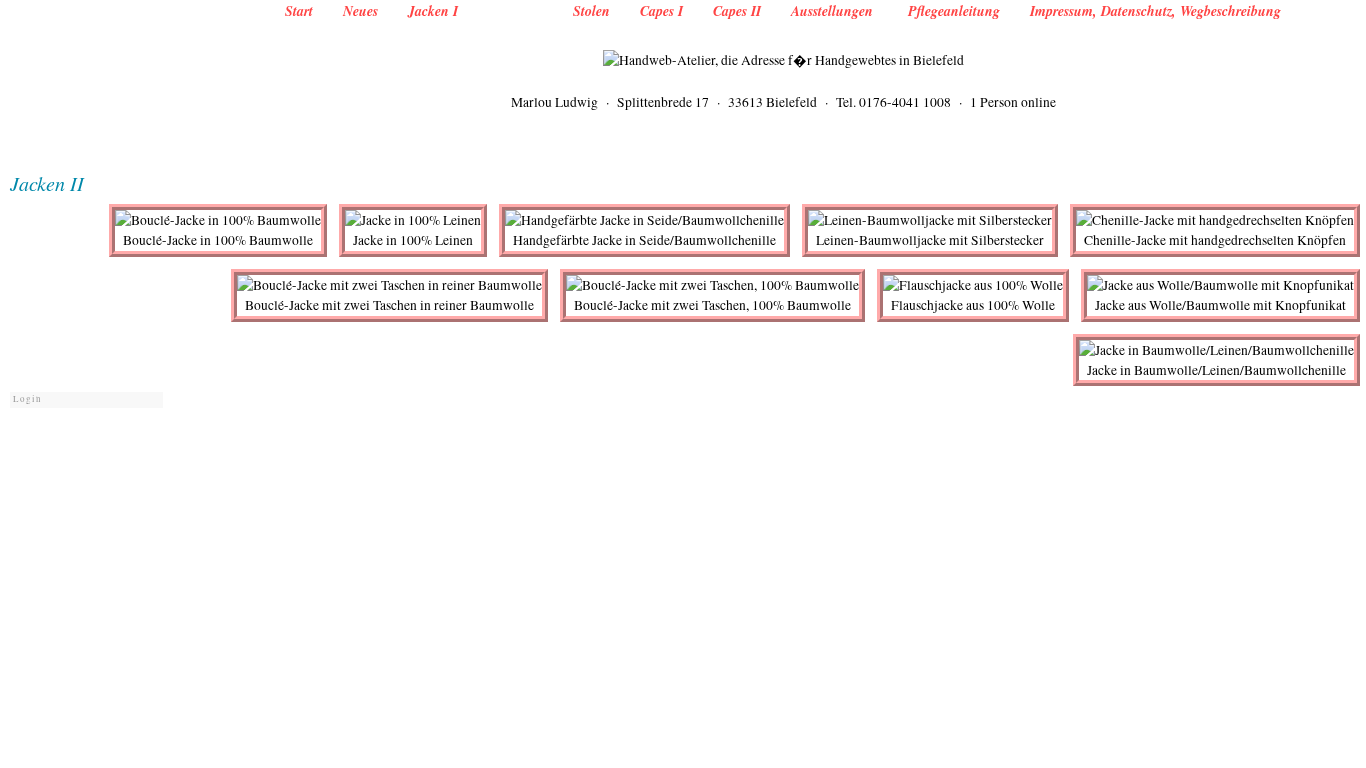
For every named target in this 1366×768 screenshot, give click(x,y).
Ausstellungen (834, 11)
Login (27, 399)
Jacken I (433, 11)
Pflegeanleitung (954, 11)
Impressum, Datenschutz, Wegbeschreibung (1155, 11)
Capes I (661, 11)
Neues (360, 11)
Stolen (591, 11)
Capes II (737, 11)
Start (299, 11)
